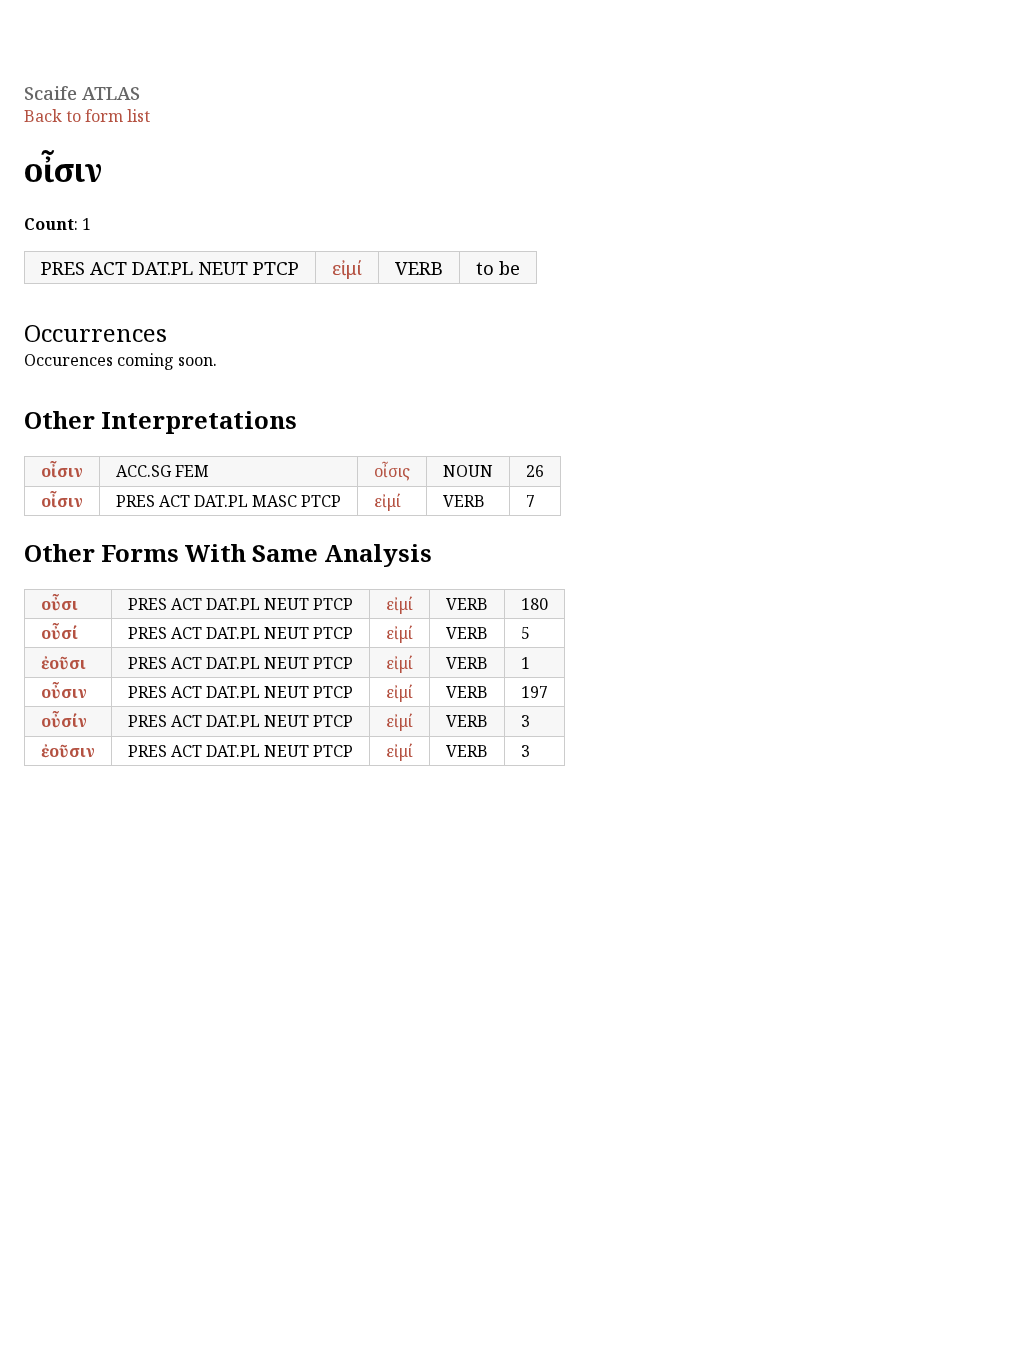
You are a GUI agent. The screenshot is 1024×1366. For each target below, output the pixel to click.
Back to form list (87, 116)
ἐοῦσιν (68, 751)
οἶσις (392, 471)
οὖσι (59, 604)
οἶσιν (62, 471)
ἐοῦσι (63, 663)
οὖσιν (64, 692)
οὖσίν (64, 721)
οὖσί (59, 633)
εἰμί (347, 267)
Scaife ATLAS (82, 92)
